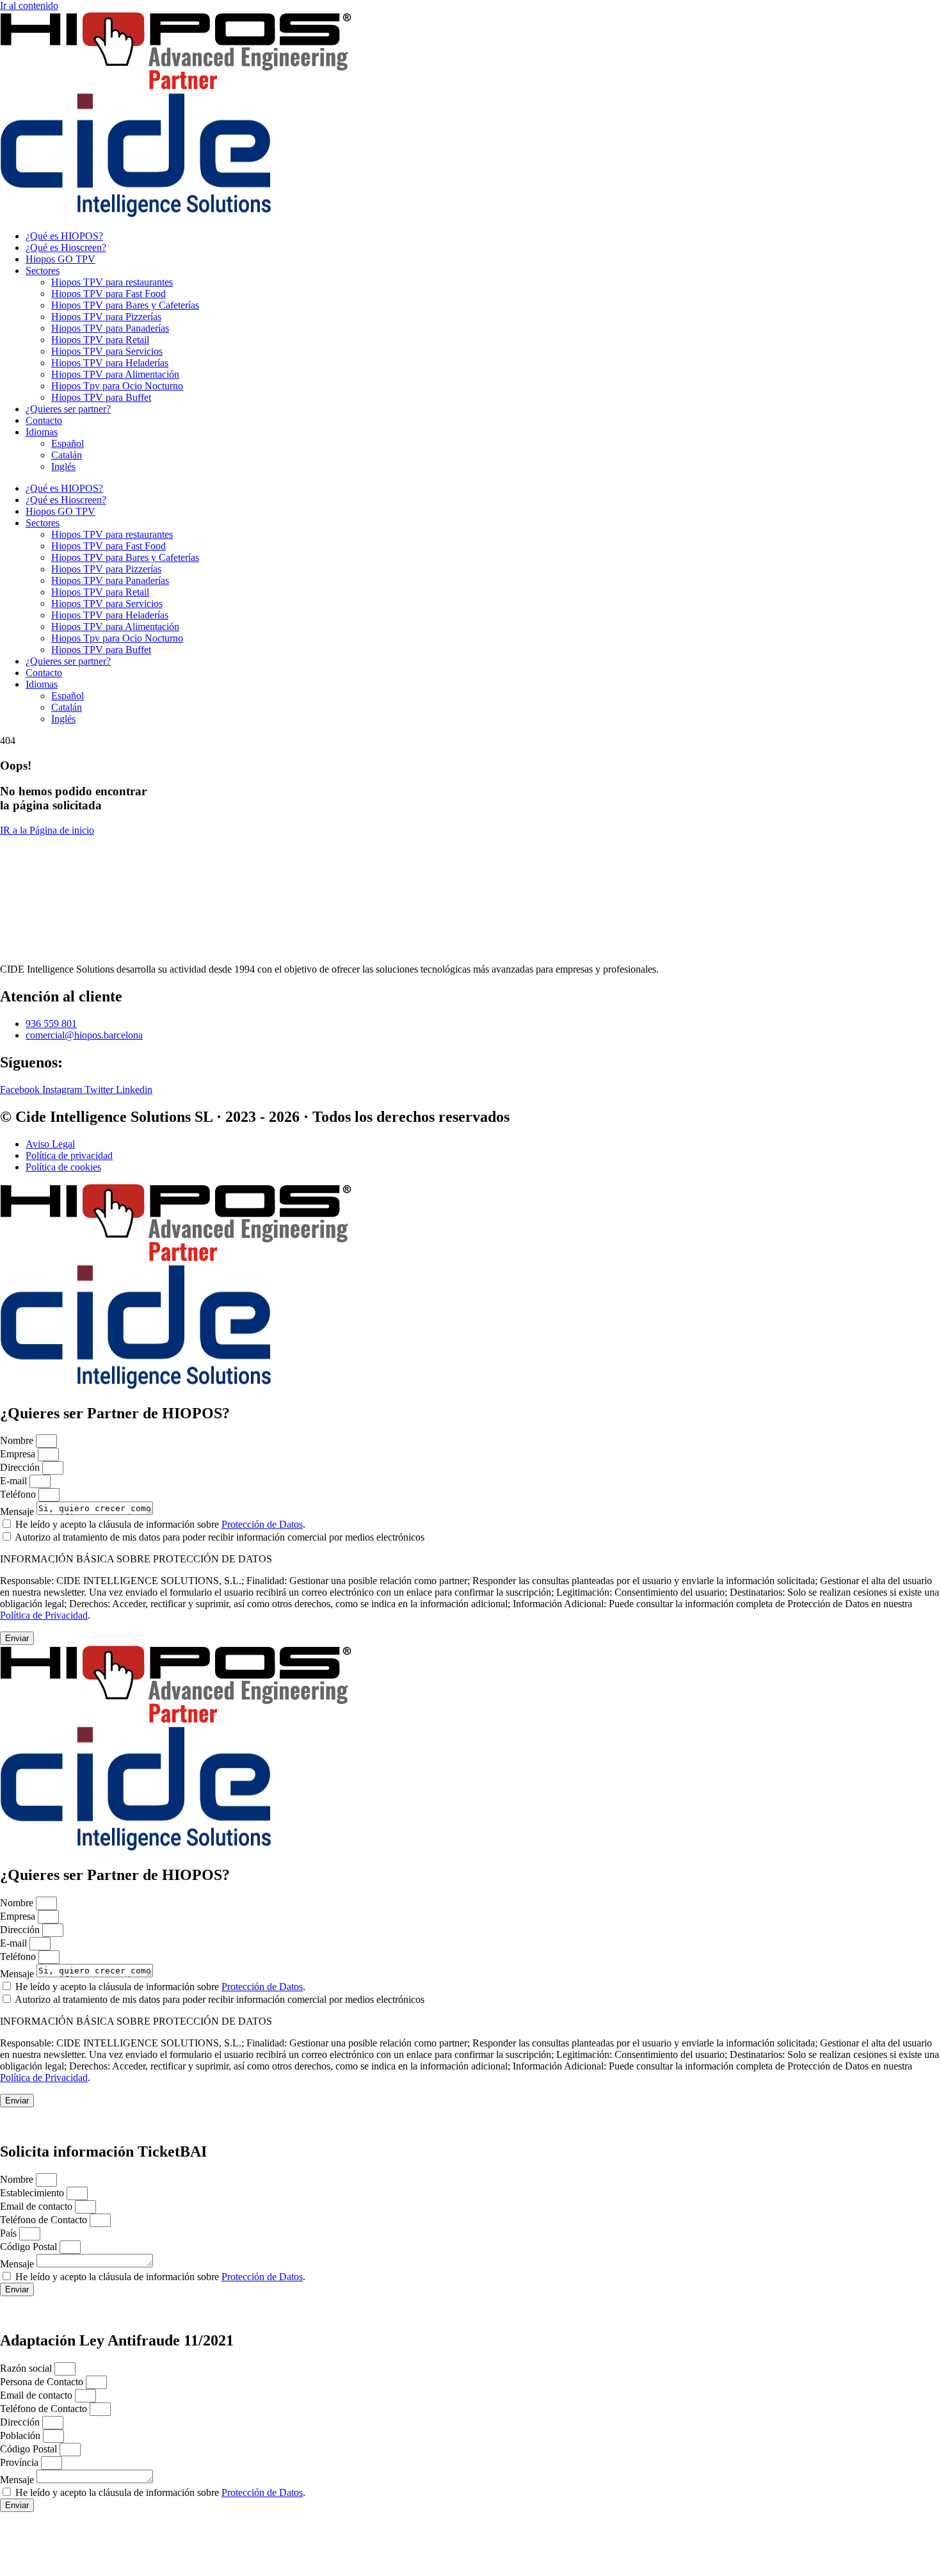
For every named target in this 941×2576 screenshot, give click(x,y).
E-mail (15, 1481)
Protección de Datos (262, 1524)
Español (68, 443)
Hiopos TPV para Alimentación (115, 374)
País (10, 2233)
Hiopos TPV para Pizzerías (106, 317)
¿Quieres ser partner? (68, 409)
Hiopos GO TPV (60, 259)
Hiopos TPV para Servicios (107, 351)
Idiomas (42, 432)
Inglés (63, 466)
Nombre (18, 1440)
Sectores (43, 271)
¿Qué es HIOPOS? (64, 236)
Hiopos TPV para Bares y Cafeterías (125, 305)
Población (21, 2435)
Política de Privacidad (44, 1615)
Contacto (44, 420)
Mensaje (18, 1511)
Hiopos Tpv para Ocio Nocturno (117, 386)
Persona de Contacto (43, 2382)
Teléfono (19, 1494)
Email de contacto (37, 2206)
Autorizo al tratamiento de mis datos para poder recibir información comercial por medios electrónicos (220, 1537)
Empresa (19, 1454)
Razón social (27, 2368)
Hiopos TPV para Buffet (101, 397)
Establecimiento (33, 2193)
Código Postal (30, 2247)
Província (20, 2462)
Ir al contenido (29, 5)
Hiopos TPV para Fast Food (109, 294)
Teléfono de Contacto (45, 2220)
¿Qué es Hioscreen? (66, 247)
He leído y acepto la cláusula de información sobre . (160, 1524)
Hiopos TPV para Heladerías (110, 363)
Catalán (67, 455)
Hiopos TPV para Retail (100, 340)
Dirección (21, 1467)
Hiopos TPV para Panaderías (110, 328)
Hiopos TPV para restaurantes (112, 282)
